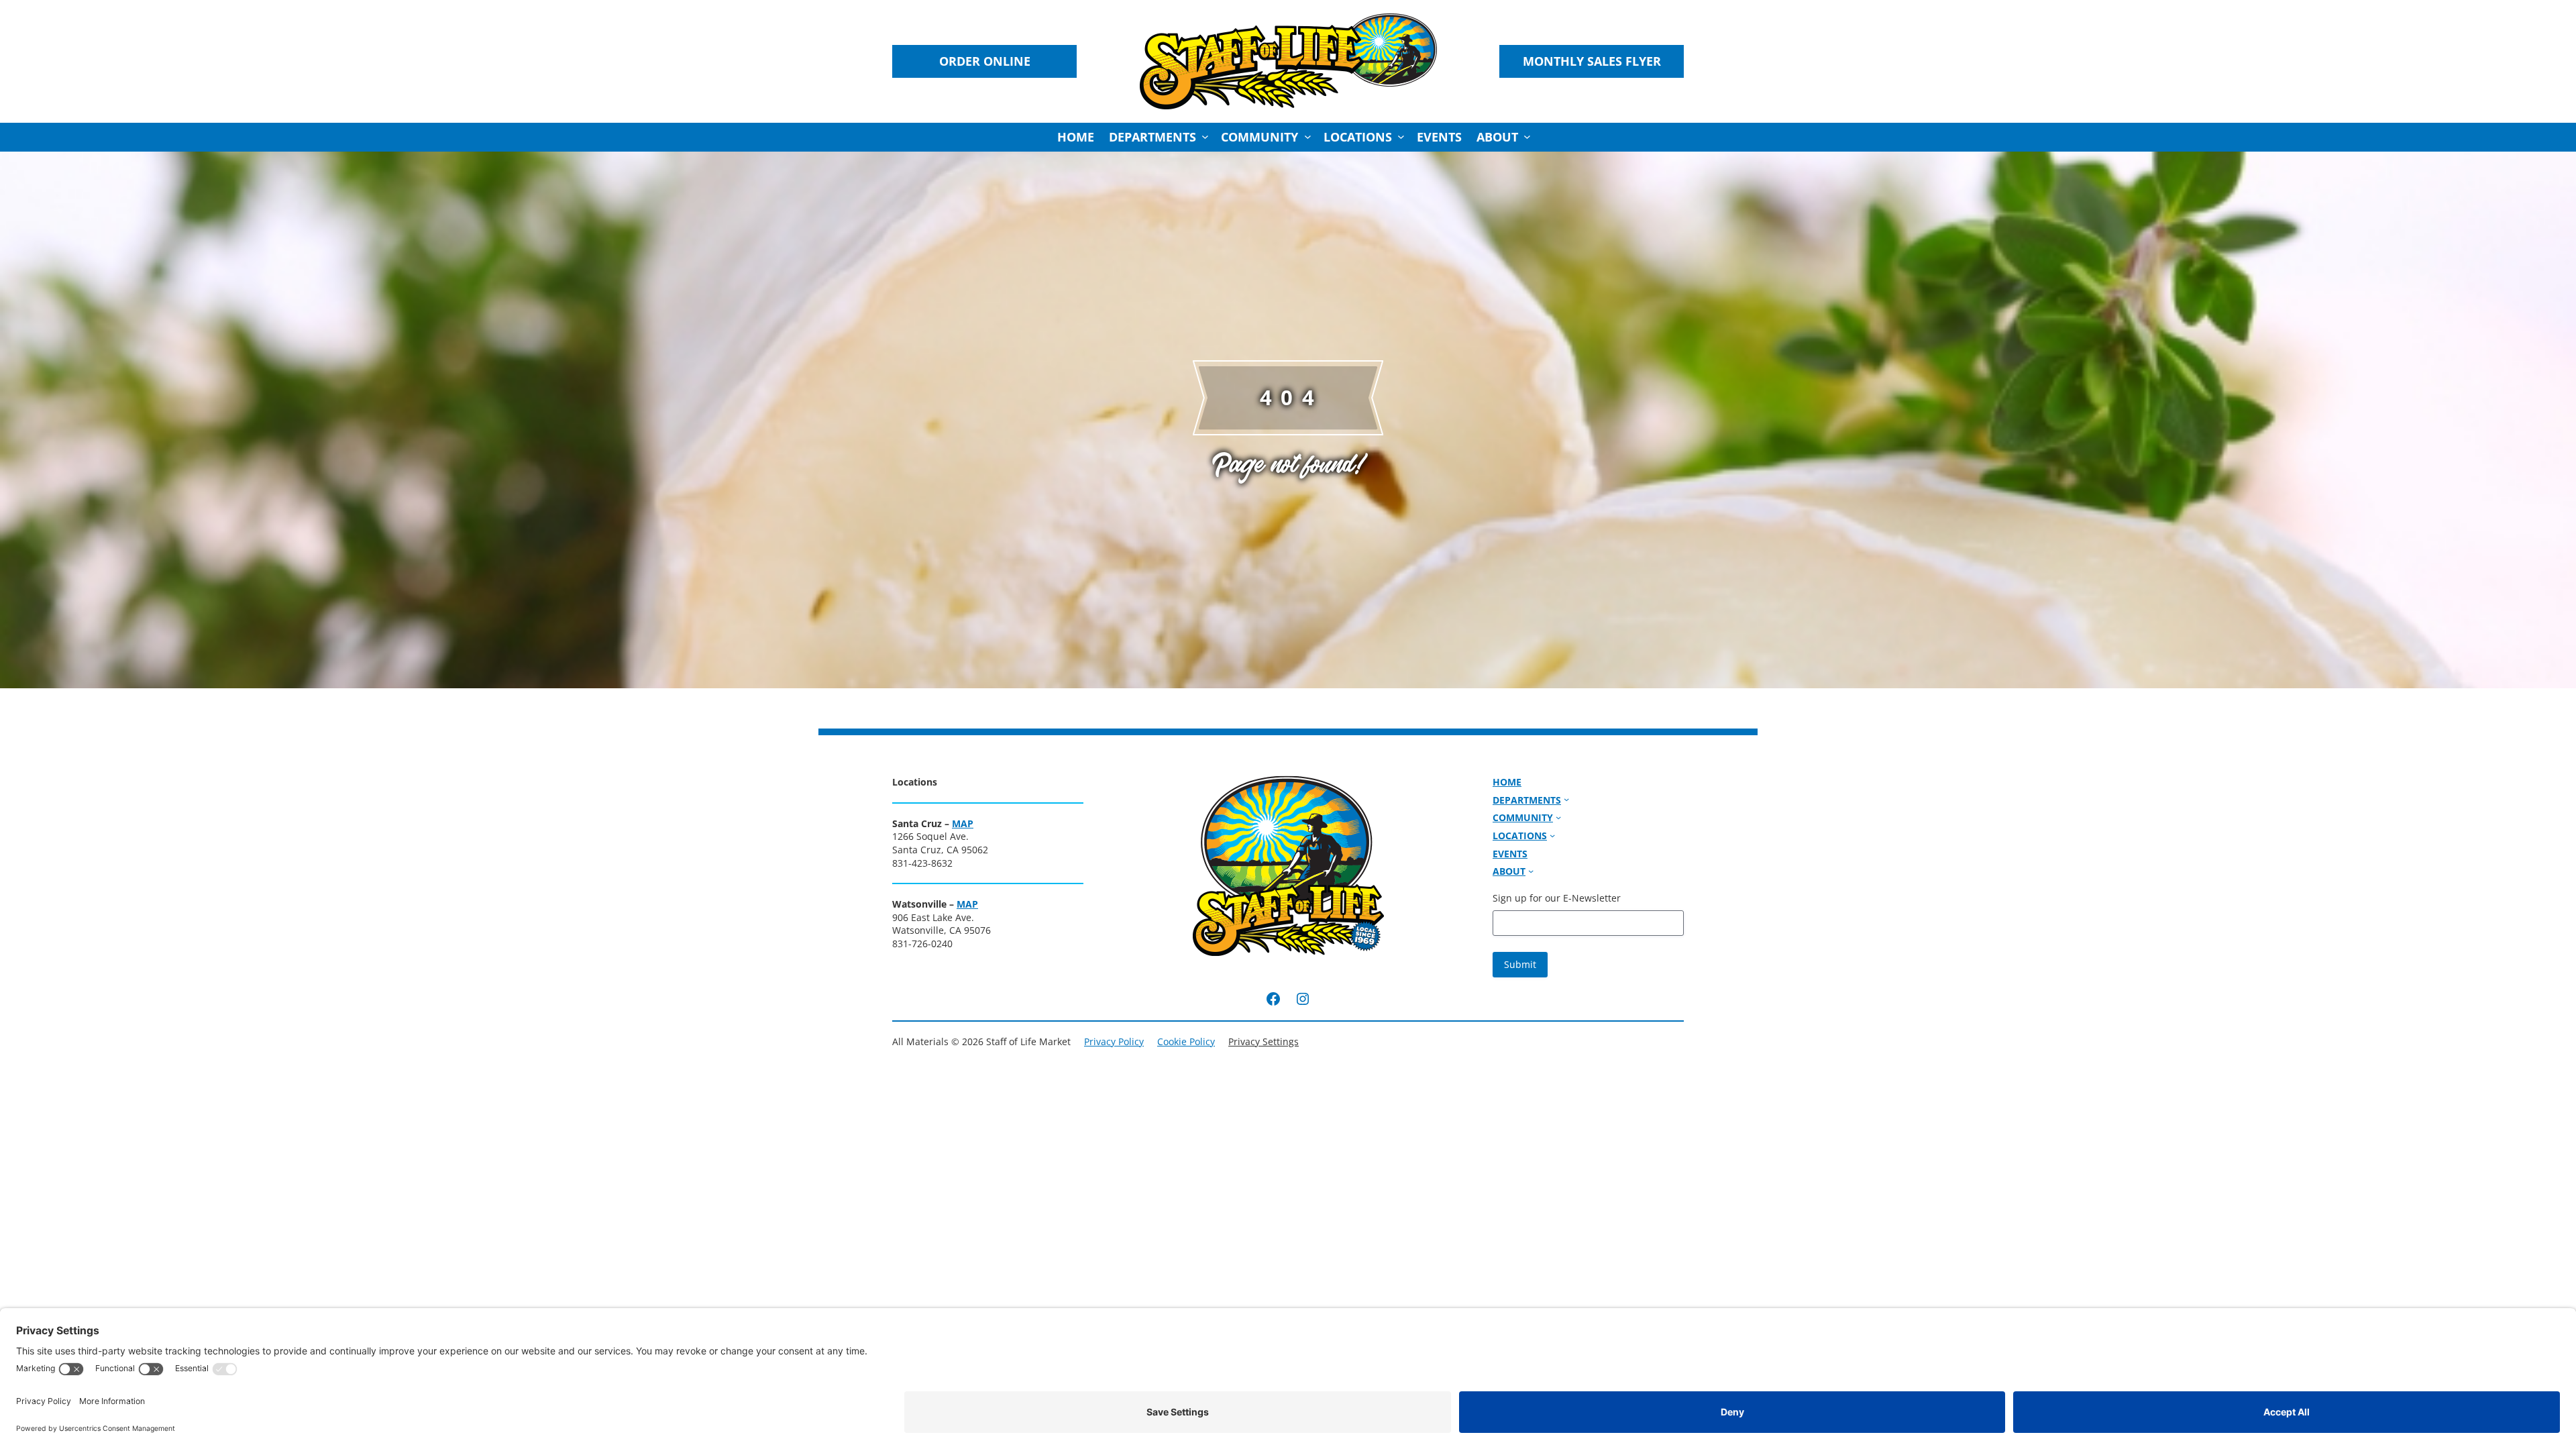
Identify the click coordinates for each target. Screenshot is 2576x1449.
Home (1076, 137)
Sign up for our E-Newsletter (1557, 898)
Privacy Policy (1114, 1041)
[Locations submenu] (1401, 137)
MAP (963, 823)
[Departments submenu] (1205, 137)
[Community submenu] (1308, 137)
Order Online (985, 61)
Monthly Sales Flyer (1592, 61)
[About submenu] (1527, 137)
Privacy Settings (1264, 1041)
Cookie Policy (1186, 1041)
